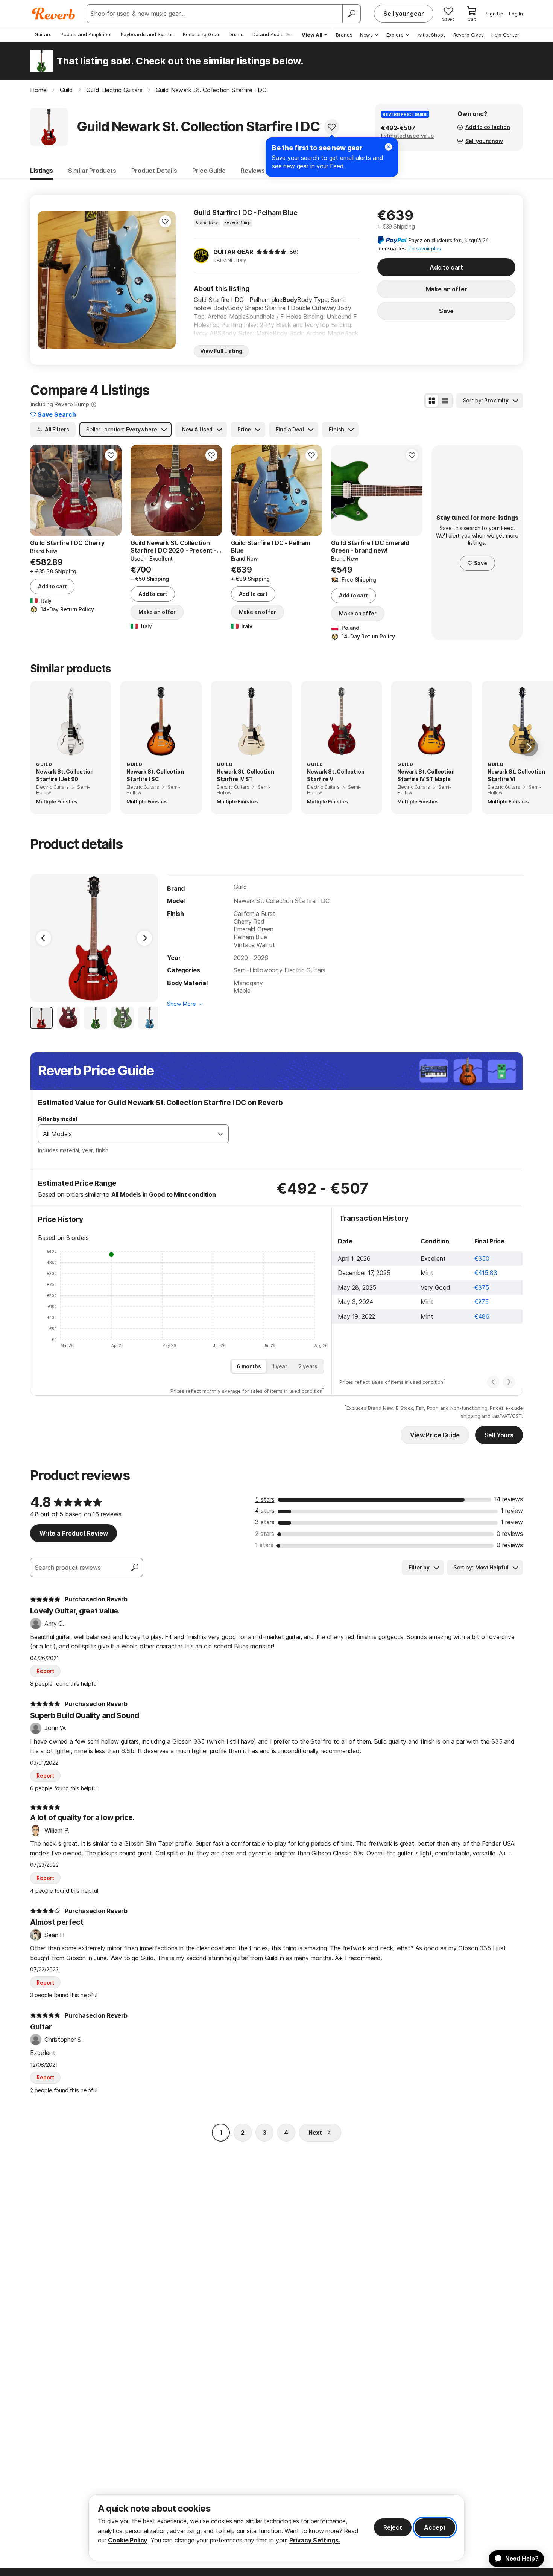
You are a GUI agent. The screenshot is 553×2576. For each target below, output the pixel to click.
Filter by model (58, 1119)
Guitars (43, 34)
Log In (516, 14)
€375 (482, 1287)
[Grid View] (432, 401)
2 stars (265, 1534)
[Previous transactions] (493, 1382)
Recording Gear (201, 34)
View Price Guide (435, 1435)
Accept (435, 2527)
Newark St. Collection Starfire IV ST (245, 775)
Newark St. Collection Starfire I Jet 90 (65, 775)
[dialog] (276, 2528)
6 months (249, 1366)
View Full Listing (221, 351)
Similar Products (92, 171)
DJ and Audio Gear (275, 34)
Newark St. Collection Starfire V (336, 775)
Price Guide (209, 171)
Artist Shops (432, 35)
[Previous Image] (44, 938)
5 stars (265, 1499)
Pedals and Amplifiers (86, 34)
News (366, 35)
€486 (482, 1316)
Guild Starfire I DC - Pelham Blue (246, 213)
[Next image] (165, 280)
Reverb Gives (469, 35)
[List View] (445, 401)
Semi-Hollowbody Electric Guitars (280, 970)
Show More (182, 1004)
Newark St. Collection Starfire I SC (155, 775)
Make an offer (447, 289)
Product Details (154, 171)
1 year (280, 1366)
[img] (271, 252)
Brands (344, 35)
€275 (482, 1302)
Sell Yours (499, 1435)
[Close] (389, 147)
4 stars (265, 1511)
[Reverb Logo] (54, 14)
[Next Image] (144, 938)
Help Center (505, 35)
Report (45, 1671)
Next (315, 2133)
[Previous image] (48, 280)
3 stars (265, 1522)
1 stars (264, 1545)
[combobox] (126, 1134)
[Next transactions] (509, 1382)
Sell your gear (404, 14)
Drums (236, 34)
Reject (393, 2527)
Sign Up (495, 14)
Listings (42, 171)
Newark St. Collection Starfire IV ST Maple (426, 775)
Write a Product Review (74, 1533)
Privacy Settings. (315, 2540)
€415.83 (486, 1273)
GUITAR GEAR (233, 252)
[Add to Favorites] (332, 127)
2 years (308, 1366)
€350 (482, 1258)
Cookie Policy (128, 2540)
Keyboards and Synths (147, 34)
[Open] (220, 1134)
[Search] (351, 14)
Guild (240, 887)
